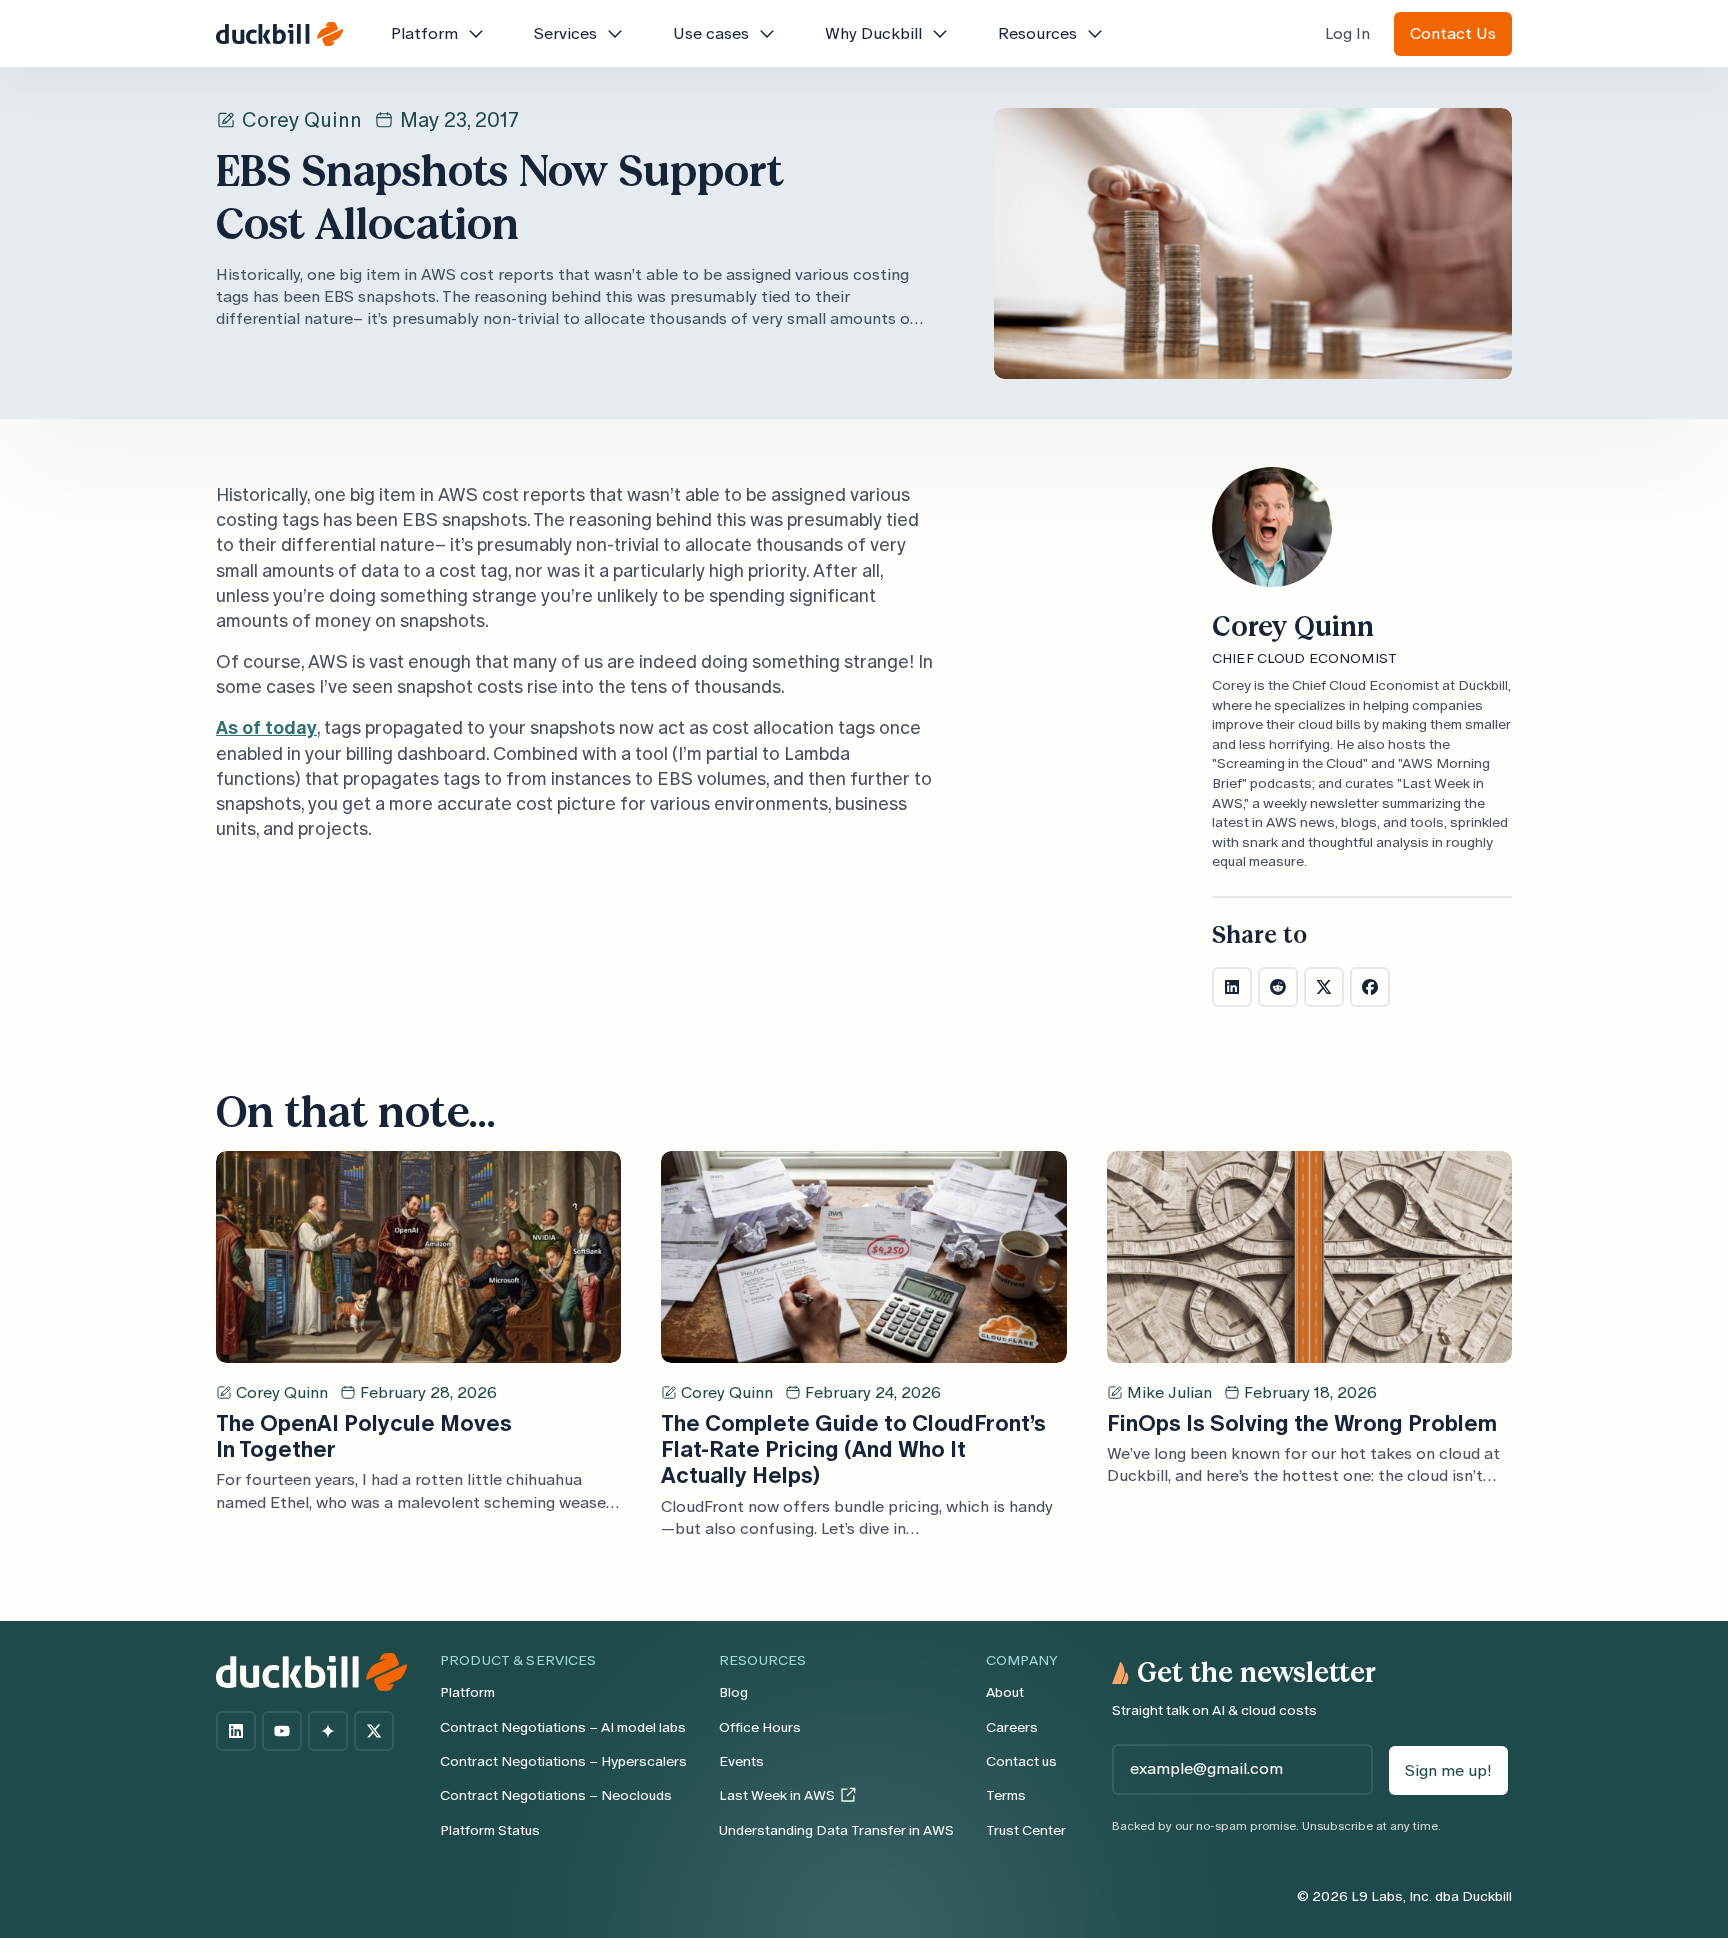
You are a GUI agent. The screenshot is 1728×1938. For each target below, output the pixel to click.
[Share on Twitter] (1324, 987)
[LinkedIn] (236, 1731)
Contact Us (1453, 33)
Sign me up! (1448, 1770)
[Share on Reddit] (1278, 987)
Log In (1347, 33)
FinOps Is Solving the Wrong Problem (1302, 1423)
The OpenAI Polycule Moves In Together (364, 1436)
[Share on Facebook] (1370, 987)
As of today (266, 728)
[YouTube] (282, 1731)
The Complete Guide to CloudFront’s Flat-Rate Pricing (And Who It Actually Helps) (853, 1450)
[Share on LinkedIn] (1232, 987)
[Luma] (328, 1731)
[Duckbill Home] (279, 34)
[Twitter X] (374, 1731)
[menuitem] (438, 34)
